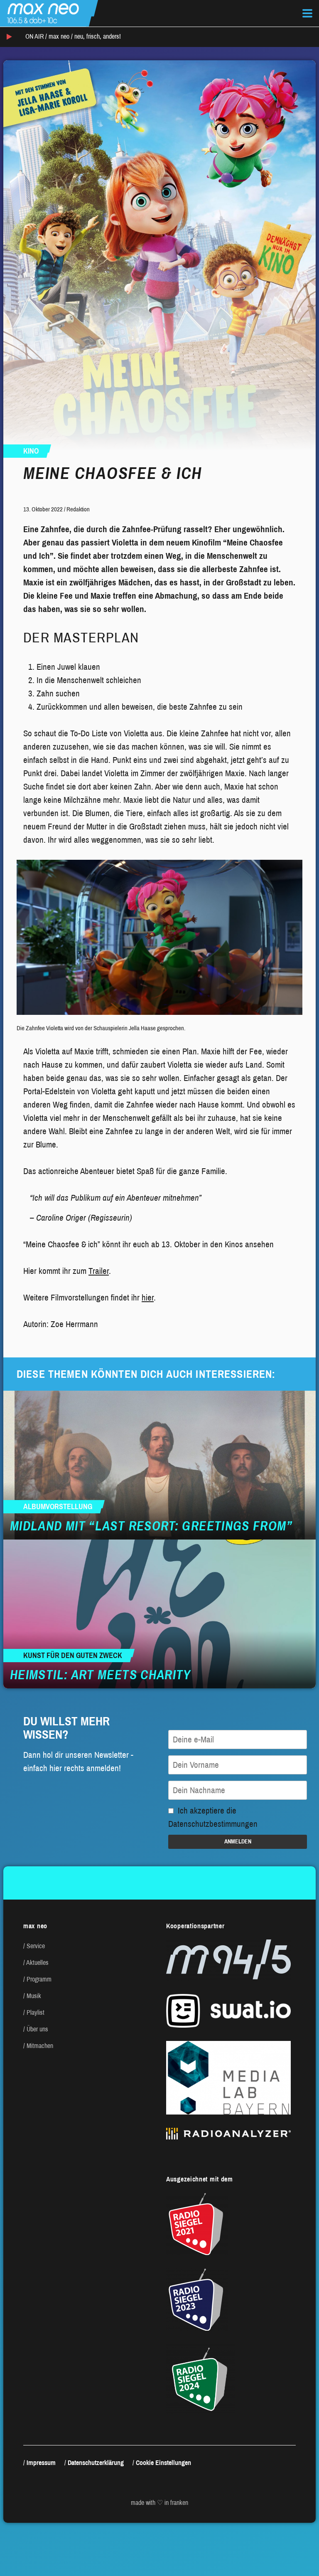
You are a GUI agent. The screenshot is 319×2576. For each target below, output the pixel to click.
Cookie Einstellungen (163, 2463)
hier (148, 1298)
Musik (34, 1996)
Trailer (99, 1271)
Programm (39, 1979)
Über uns (37, 2029)
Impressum (41, 2463)
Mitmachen (40, 2046)
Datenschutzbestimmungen (213, 1824)
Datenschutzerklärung (96, 2463)
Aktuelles (37, 1963)
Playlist (36, 2012)
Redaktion (78, 509)
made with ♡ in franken (159, 2503)
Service (36, 1946)
